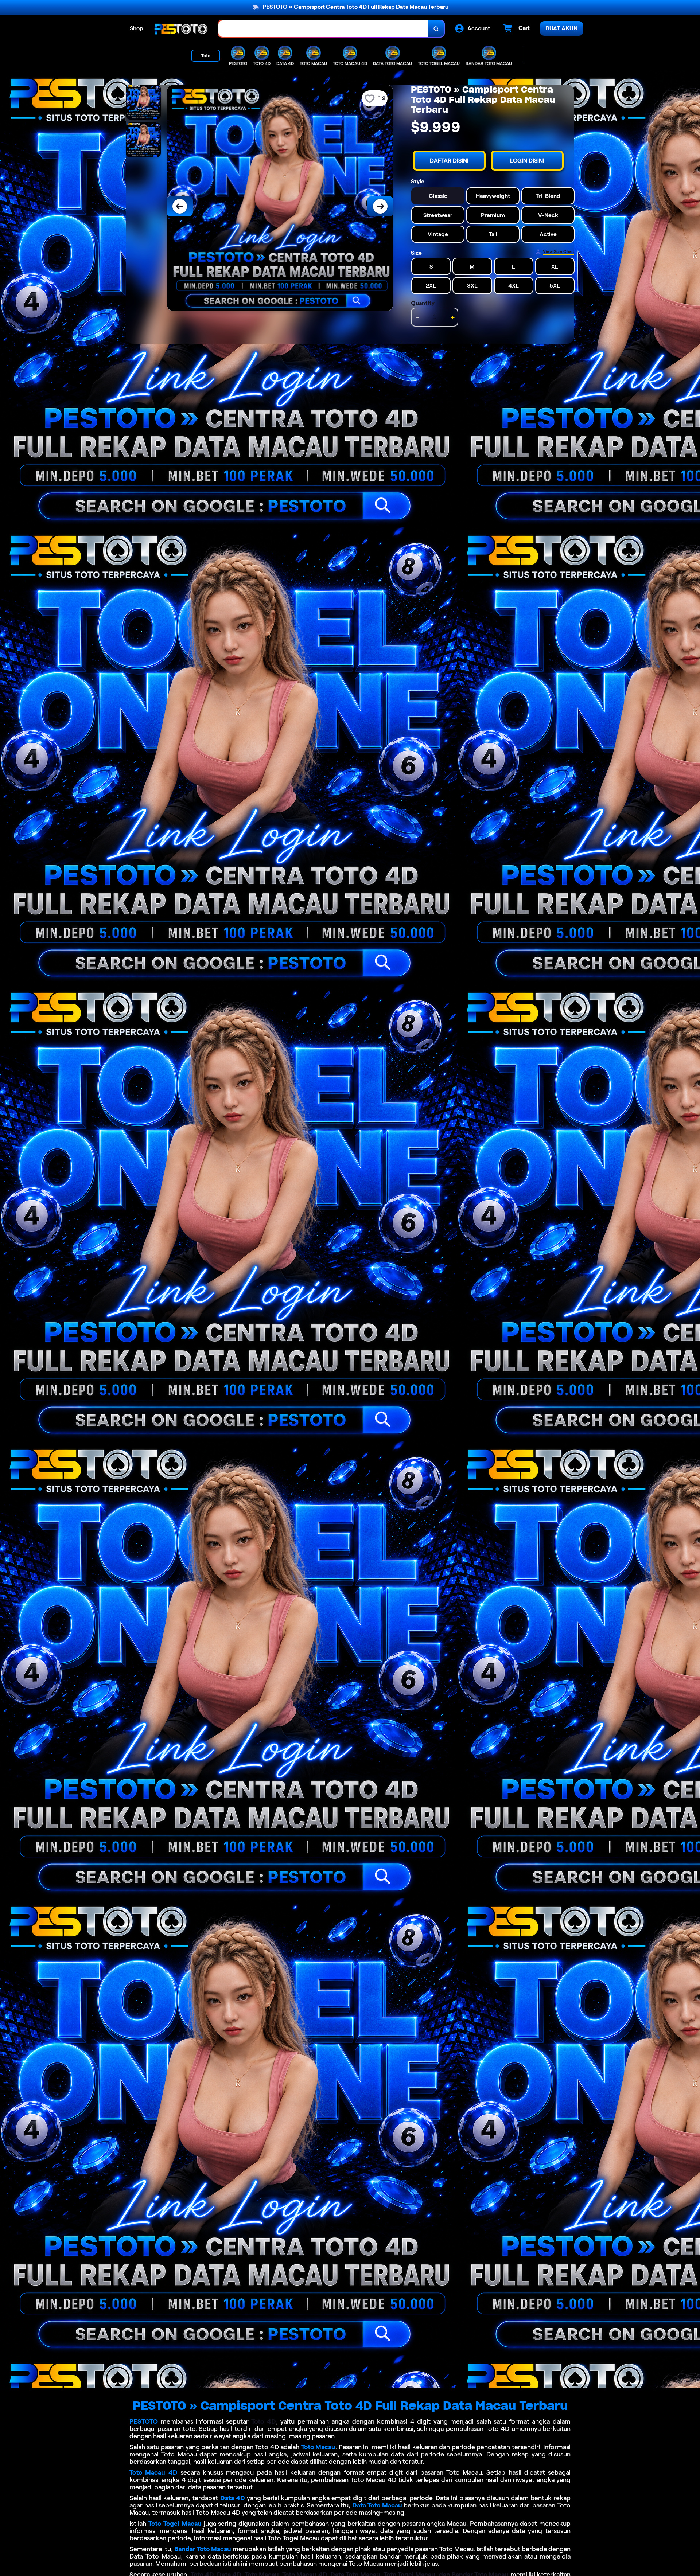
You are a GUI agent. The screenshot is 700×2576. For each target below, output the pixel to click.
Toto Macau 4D (153, 2472)
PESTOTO (144, 2421)
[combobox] (323, 29)
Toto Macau (318, 2447)
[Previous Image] (180, 206)
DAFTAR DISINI (449, 161)
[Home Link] (181, 29)
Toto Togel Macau (175, 2524)
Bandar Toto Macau (203, 2549)
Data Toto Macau (377, 2505)
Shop (137, 28)
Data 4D (233, 2498)
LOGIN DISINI (527, 161)
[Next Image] (380, 206)
